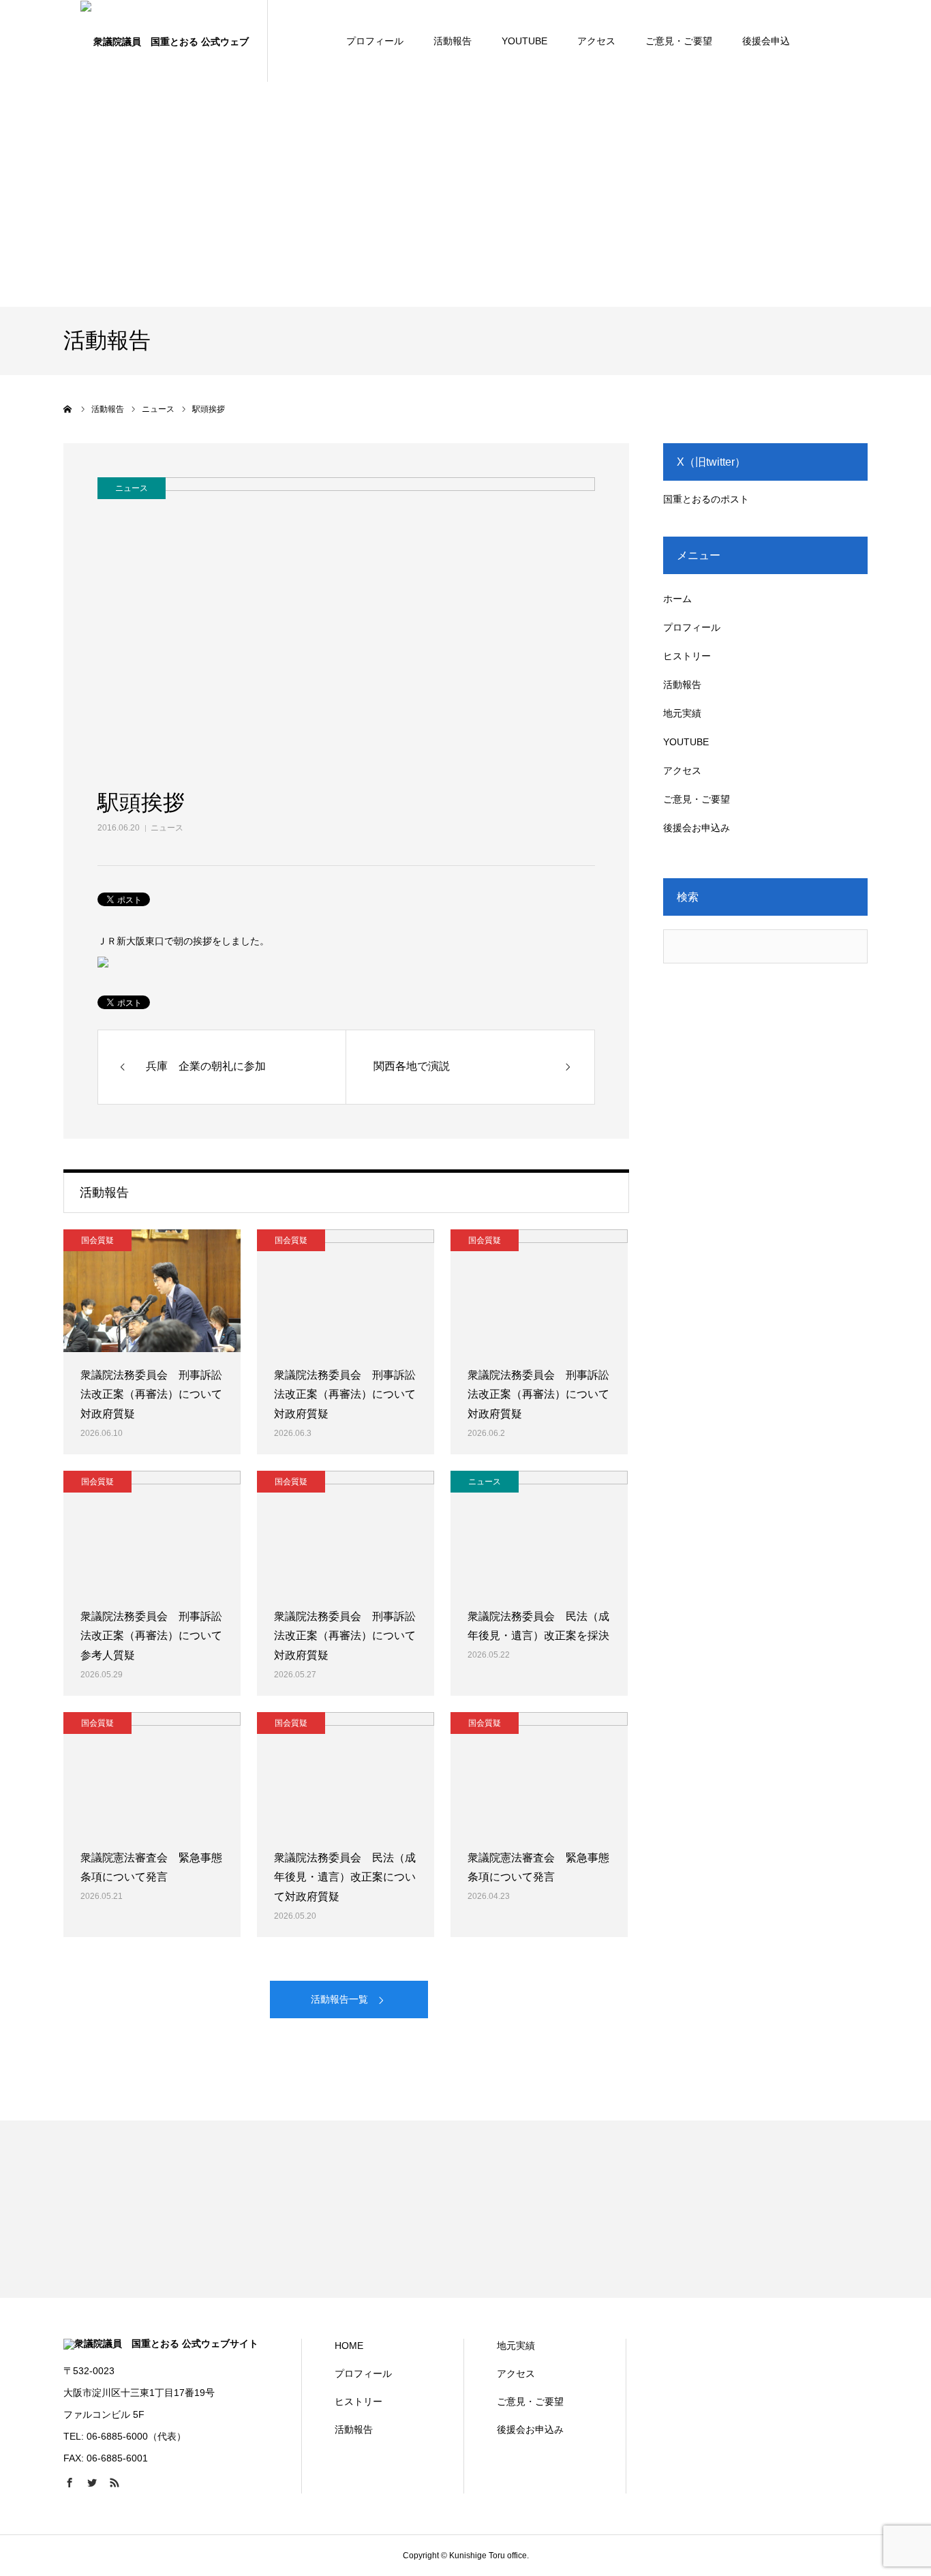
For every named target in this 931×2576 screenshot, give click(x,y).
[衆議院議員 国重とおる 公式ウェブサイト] (166, 41)
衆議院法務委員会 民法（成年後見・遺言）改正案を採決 (538, 1626)
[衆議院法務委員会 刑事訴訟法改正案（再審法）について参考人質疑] (152, 1532)
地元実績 (682, 713)
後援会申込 (766, 41)
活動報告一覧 (339, 1999)
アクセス (596, 41)
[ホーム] (68, 409)
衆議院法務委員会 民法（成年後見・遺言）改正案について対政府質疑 (345, 1877)
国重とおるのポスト (706, 499)
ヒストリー (687, 656)
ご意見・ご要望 (679, 41)
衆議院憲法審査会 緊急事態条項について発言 (151, 1868)
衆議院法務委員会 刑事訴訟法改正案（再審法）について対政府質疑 (151, 1395)
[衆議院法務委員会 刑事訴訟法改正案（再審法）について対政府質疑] (152, 1291)
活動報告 (453, 41)
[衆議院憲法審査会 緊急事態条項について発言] (152, 1773)
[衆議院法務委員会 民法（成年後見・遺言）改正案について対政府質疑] (346, 1773)
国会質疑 (97, 1240)
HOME (349, 2346)
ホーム (677, 599)
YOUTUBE (524, 41)
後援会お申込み (697, 828)
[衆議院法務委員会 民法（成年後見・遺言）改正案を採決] (539, 1532)
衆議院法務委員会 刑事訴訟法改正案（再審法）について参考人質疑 (151, 1636)
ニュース (167, 828)
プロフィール (375, 41)
